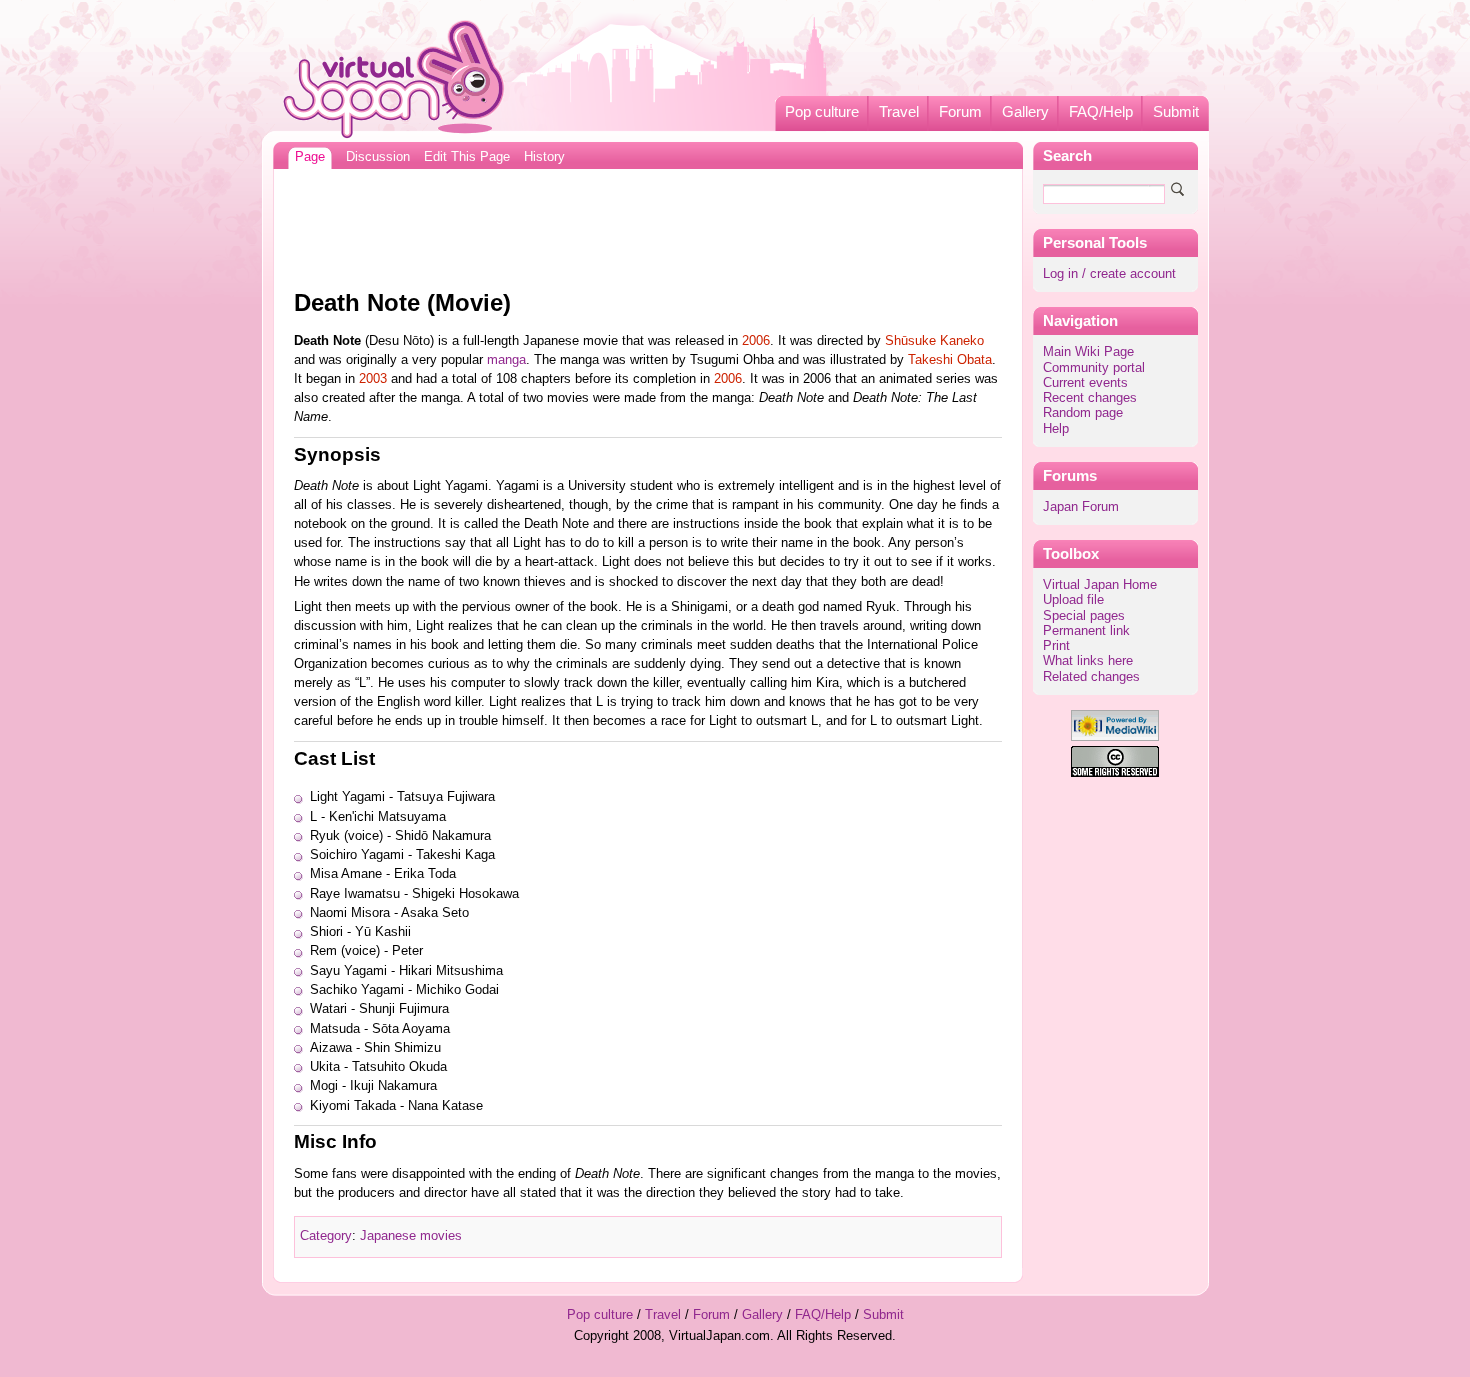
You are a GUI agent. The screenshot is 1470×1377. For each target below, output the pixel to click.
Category (326, 1236)
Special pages (1084, 616)
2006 (756, 341)
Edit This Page (467, 157)
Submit (1176, 112)
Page (310, 157)
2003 (373, 379)
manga (506, 360)
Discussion (378, 157)
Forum (960, 112)
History (544, 157)
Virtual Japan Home (1100, 585)
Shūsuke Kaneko (934, 341)
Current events (1085, 383)
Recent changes (1090, 398)
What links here (1088, 661)
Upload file (1073, 600)
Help (1056, 429)
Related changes (1091, 677)
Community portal (1094, 368)
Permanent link (1086, 631)
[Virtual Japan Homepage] (394, 78)
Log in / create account (1109, 274)
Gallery (1025, 112)
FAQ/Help (1101, 112)
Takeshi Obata (950, 360)
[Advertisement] (648, 224)
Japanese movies (411, 1236)
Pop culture (822, 112)
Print (1056, 646)
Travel (899, 112)
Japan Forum (1081, 507)
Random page (1083, 413)
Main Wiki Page (1088, 352)
